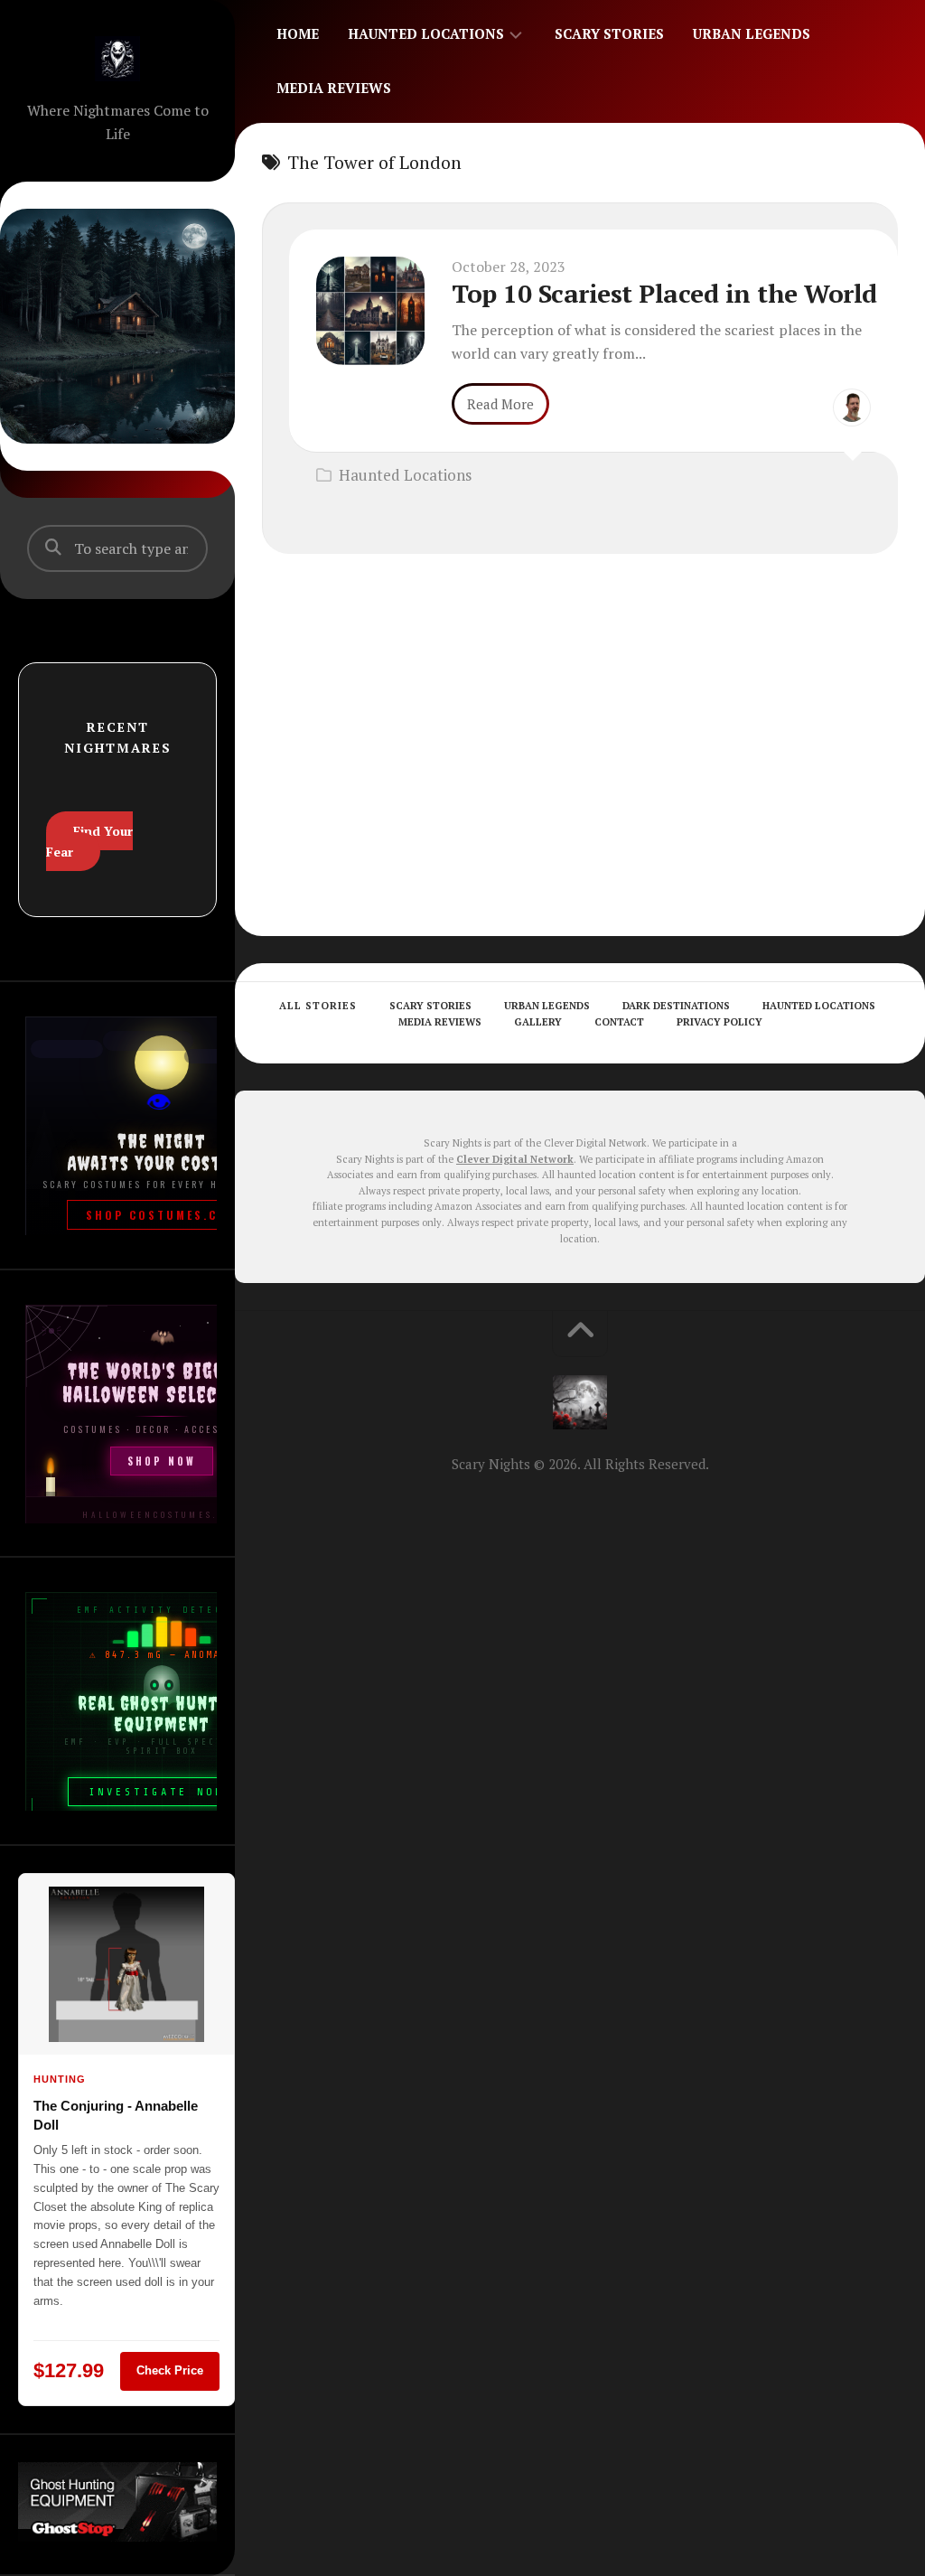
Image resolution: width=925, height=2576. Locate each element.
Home (298, 33)
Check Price (170, 2370)
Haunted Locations (426, 33)
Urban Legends (752, 33)
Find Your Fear (89, 841)
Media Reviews (334, 88)
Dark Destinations (676, 1006)
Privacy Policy (719, 1022)
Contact (619, 1022)
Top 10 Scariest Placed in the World (664, 293)
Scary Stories (609, 33)
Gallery (538, 1022)
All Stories (318, 1006)
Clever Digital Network (515, 1159)
